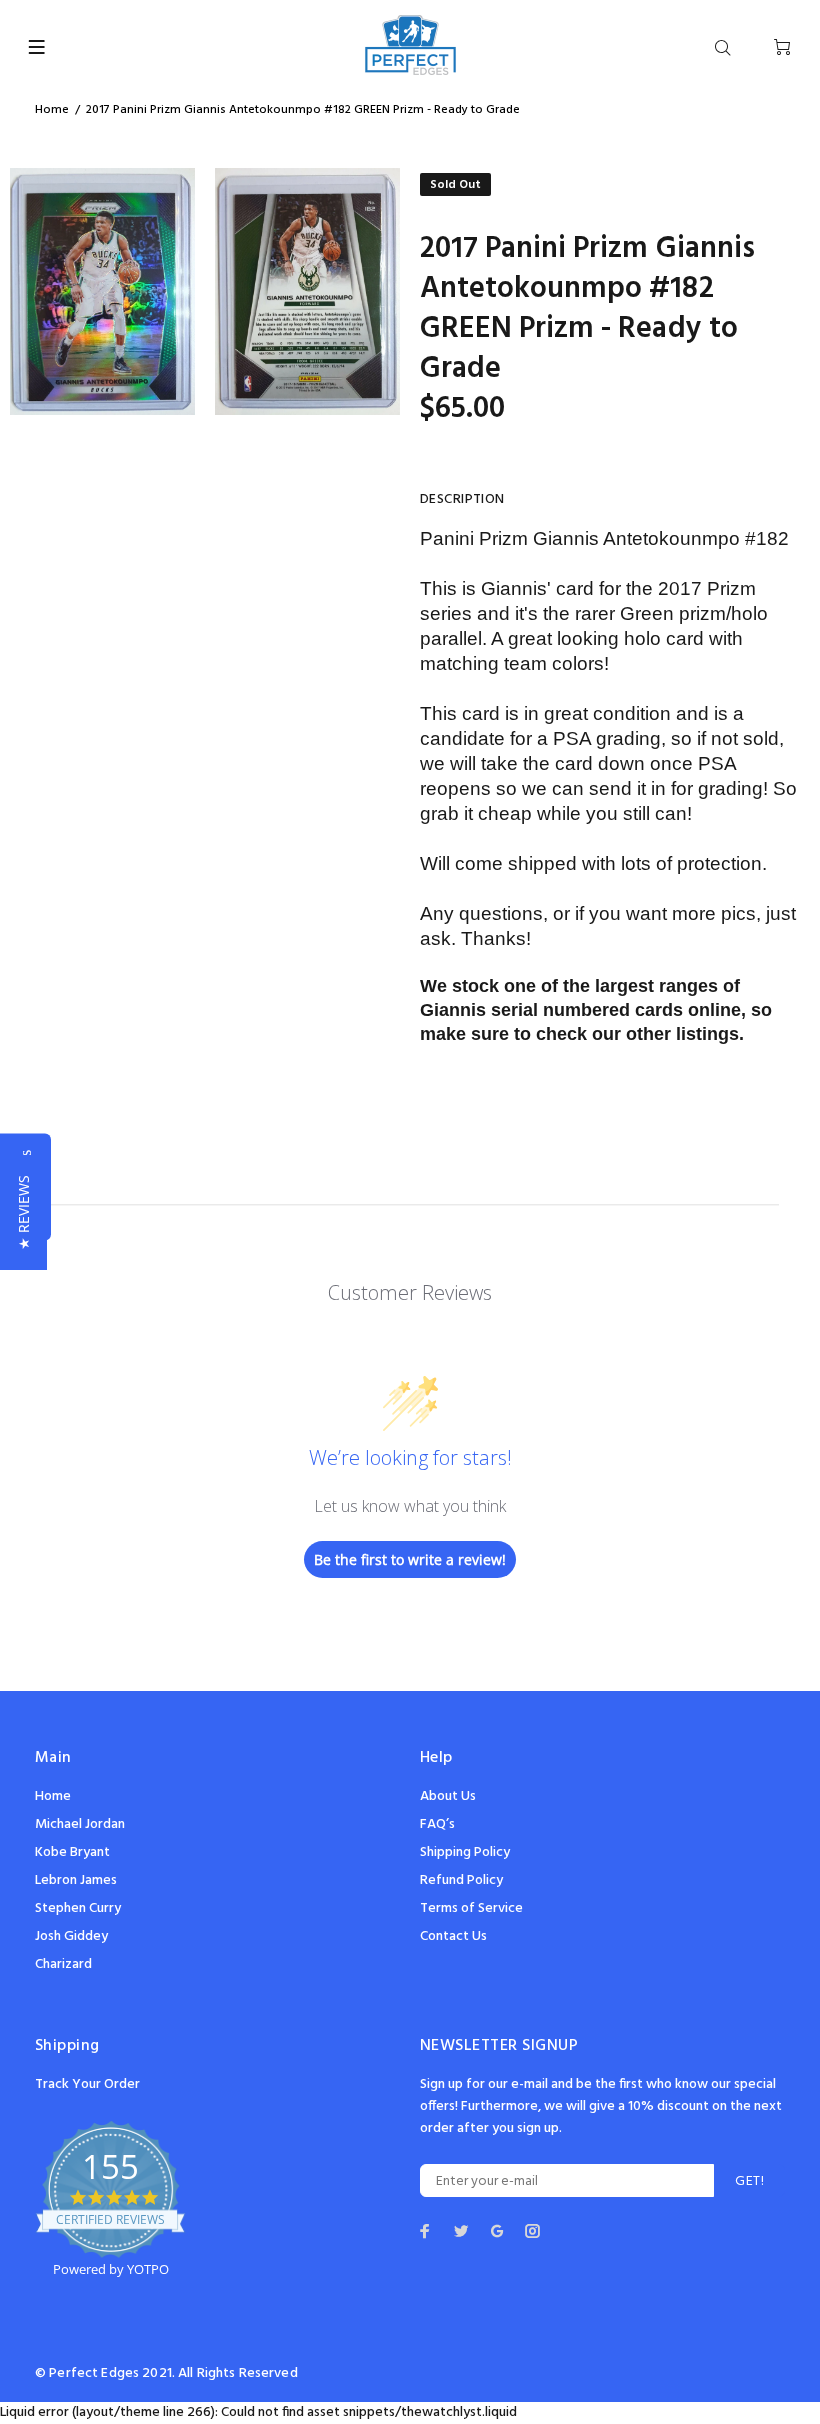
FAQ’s (437, 1824)
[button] (23, 1212)
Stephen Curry (78, 1908)
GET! (749, 2181)
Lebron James (76, 1880)
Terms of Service (471, 1908)
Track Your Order (87, 2084)
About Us (448, 1796)
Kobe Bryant (72, 1852)
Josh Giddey (71, 1936)
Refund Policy (461, 1880)
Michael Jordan (80, 1824)
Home (52, 110)
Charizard (63, 1964)
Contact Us (453, 1936)
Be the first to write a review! (410, 1559)
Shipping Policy (465, 1852)
